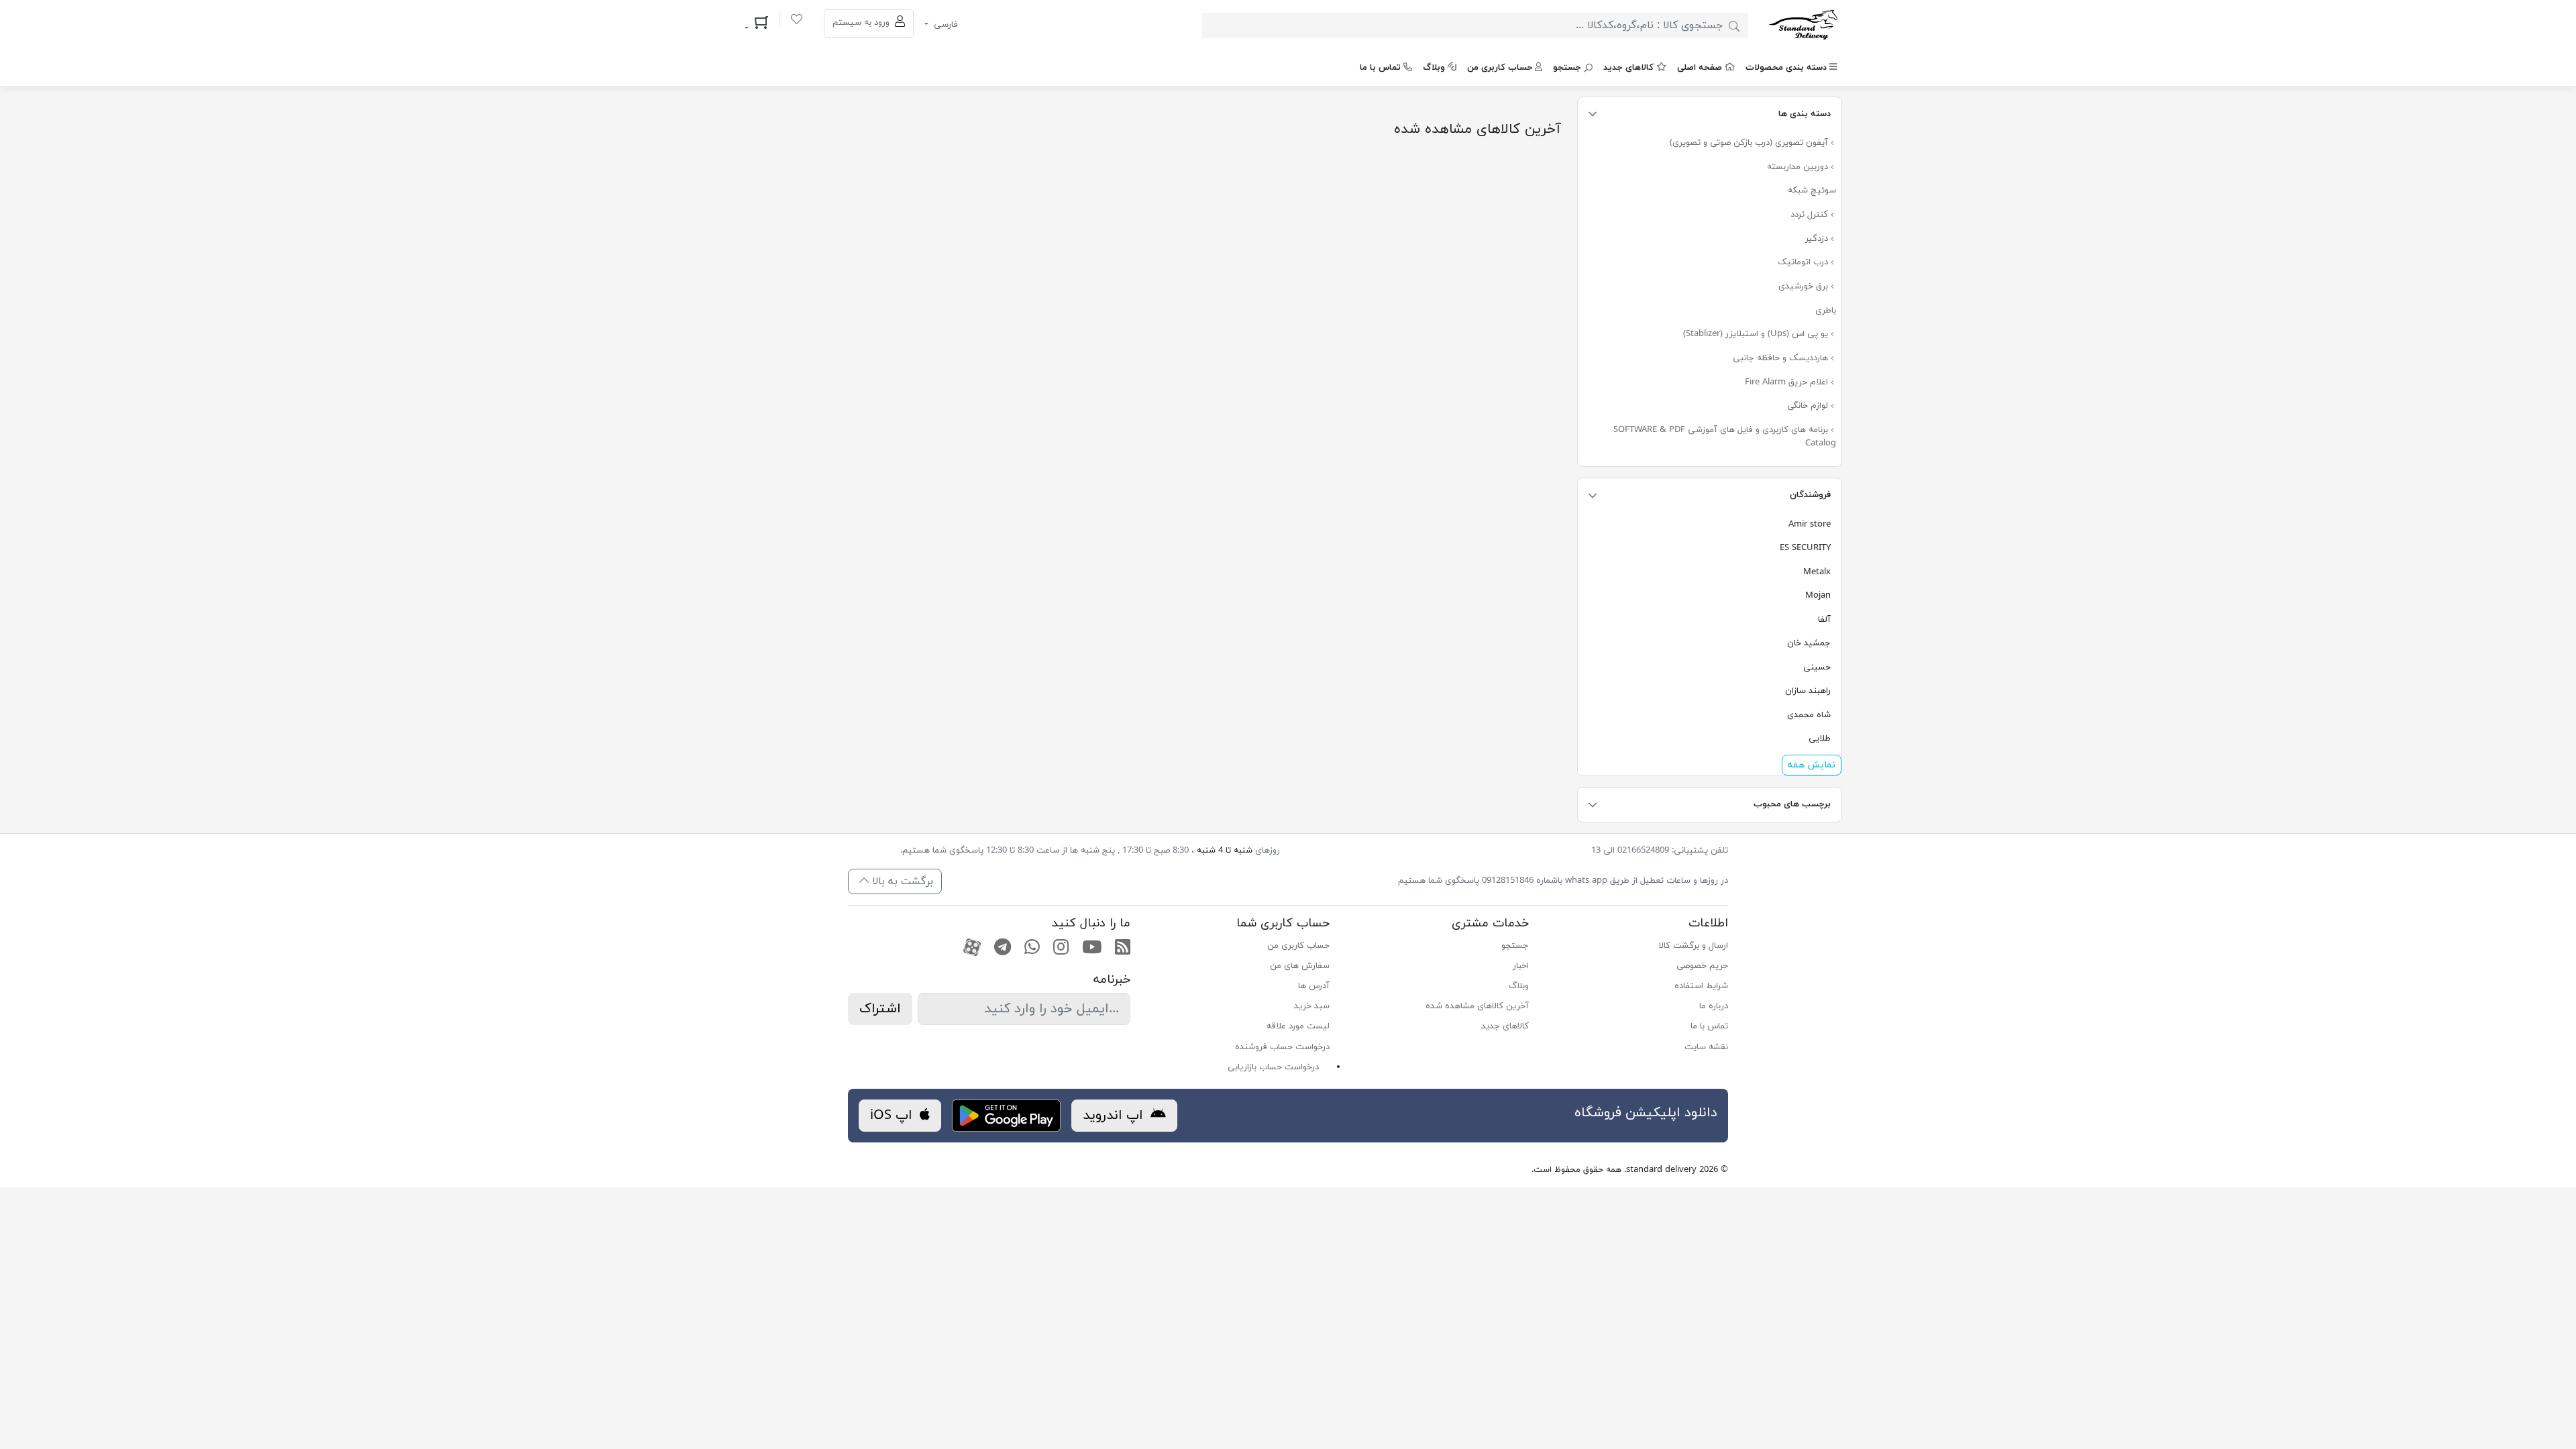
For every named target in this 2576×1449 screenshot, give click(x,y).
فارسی (945, 25)
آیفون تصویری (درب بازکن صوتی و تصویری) (1750, 143)
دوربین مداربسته (1799, 167)
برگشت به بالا (901, 881)
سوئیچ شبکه (1812, 191)
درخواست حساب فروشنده (1282, 1047)
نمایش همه (1812, 765)
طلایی (1820, 739)
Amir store (1810, 525)
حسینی (1817, 667)
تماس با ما (1380, 68)
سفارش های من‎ (1300, 966)
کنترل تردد (1811, 215)
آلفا (1824, 620)
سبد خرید (1312, 1006)
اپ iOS (893, 1116)
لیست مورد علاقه (1298, 1026)
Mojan (1818, 596)
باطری (1826, 311)
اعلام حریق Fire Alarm (1788, 382)
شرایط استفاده (1701, 986)
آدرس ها (1314, 986)
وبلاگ (1434, 68)
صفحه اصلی (1700, 68)
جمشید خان (1809, 643)
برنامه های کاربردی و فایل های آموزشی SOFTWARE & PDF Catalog (1725, 437)
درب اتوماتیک (1804, 262)
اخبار (1521, 966)
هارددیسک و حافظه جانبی (1782, 358)
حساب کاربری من (1500, 68)
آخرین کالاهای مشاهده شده (1477, 1006)
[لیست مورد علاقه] (797, 21)
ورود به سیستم (862, 23)
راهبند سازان (1808, 691)
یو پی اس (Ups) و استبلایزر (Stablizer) (1757, 334)
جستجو (1567, 68)
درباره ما (1714, 1006)
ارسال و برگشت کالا (1694, 946)
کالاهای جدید (1628, 68)
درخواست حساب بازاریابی (1273, 1067)
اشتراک (880, 1009)
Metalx (1817, 572)
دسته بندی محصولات (1786, 68)
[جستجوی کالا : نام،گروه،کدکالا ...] (1734, 25)
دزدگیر (1818, 239)
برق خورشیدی (1805, 286)
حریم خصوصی (1702, 966)
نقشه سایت (1706, 1047)
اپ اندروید (1115, 1116)
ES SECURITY (1805, 548)
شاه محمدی (1809, 715)
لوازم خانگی (1809, 406)
